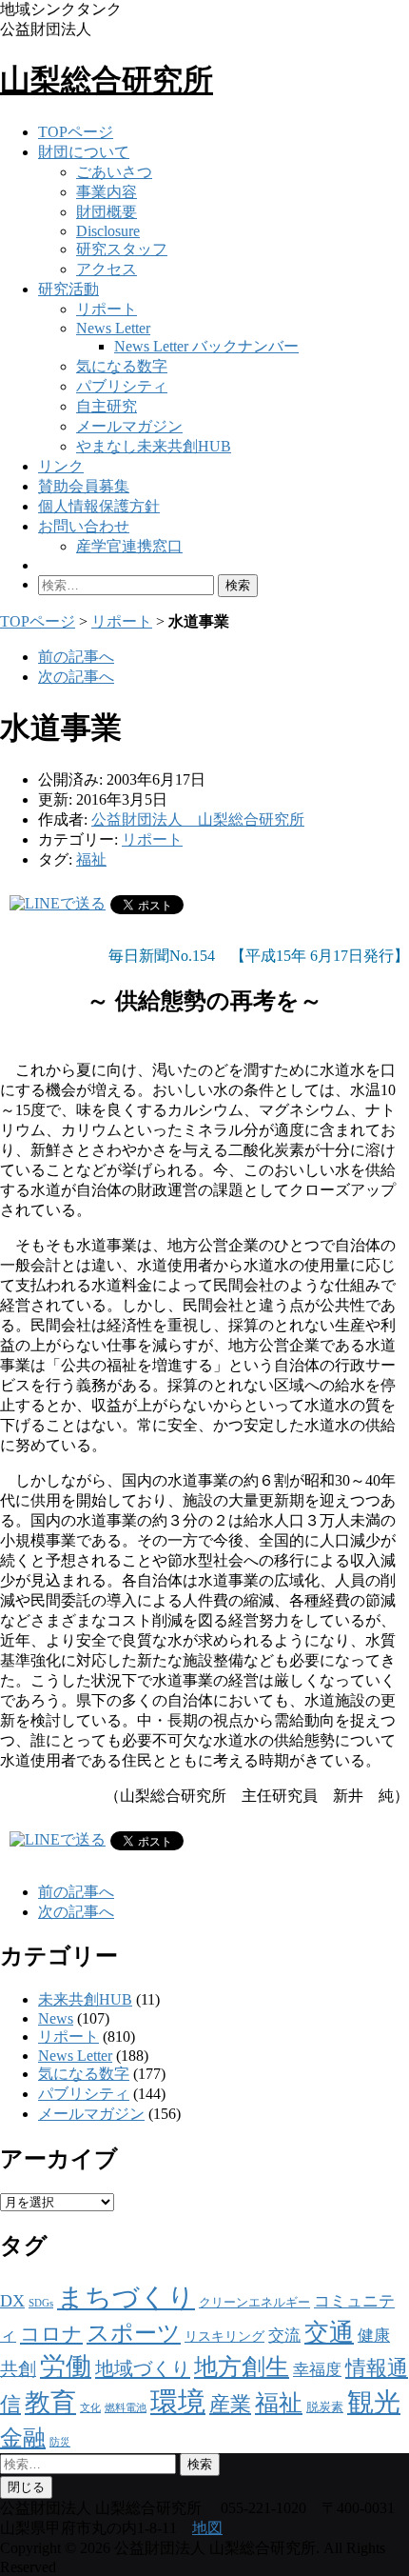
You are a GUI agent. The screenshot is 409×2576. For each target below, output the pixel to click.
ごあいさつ (114, 172)
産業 (230, 2404)
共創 (18, 2369)
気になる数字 (122, 366)
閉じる (26, 2487)
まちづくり (126, 2297)
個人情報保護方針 (99, 506)
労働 (66, 2366)
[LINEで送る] (58, 903)
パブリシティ (122, 386)
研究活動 (68, 289)
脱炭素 (325, 2407)
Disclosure (108, 231)
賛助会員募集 (84, 486)
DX (12, 2301)
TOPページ (76, 132)
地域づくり (143, 2368)
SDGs (41, 2303)
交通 (329, 2333)
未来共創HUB (85, 1999)
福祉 (91, 859)
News (56, 2018)
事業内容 (107, 192)
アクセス (107, 269)
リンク (61, 466)
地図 (207, 2528)
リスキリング (224, 2336)
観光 (374, 2402)
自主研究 (107, 406)
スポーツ (134, 2333)
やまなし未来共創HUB (154, 446)
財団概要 (107, 212)
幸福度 (317, 2370)
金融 (23, 2437)
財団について (84, 152)
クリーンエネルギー (254, 2302)
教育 (50, 2403)
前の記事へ (76, 657)
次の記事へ (76, 677)
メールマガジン (129, 426)
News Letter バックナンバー (206, 346)
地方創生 (242, 2367)
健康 (374, 2336)
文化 (90, 2408)
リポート (107, 309)
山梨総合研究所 (107, 80)
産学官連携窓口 (129, 546)
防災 (60, 2442)
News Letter (113, 328)
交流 (284, 2336)
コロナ (51, 2334)
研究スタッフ (122, 249)
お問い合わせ (84, 526)
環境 (178, 2402)
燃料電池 (126, 2408)
